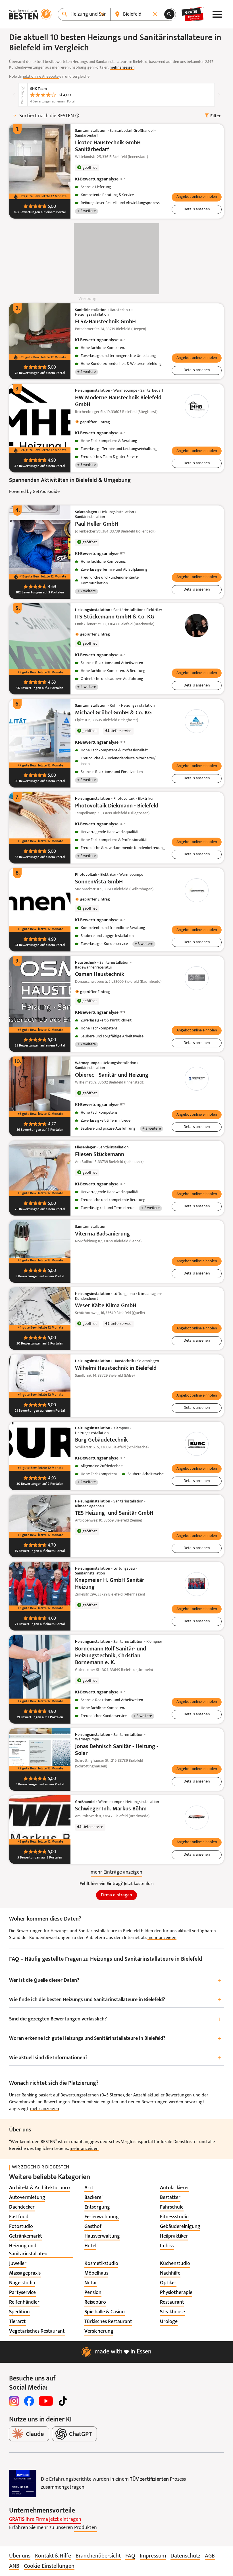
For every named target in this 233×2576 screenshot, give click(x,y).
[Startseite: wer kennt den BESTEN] (30, 14)
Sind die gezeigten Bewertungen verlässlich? (115, 2019)
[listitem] (39, 2188)
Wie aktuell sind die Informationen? (115, 2058)
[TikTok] (63, 2401)
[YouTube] (46, 2401)
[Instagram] (14, 2401)
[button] (197, 197)
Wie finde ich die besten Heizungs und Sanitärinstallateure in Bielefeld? (115, 2000)
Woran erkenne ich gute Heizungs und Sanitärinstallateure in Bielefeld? (115, 2039)
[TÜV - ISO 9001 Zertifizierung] (23, 2484)
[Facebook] (29, 2401)
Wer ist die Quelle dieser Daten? (115, 1981)
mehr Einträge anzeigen (116, 1872)
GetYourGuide (46, 492)
